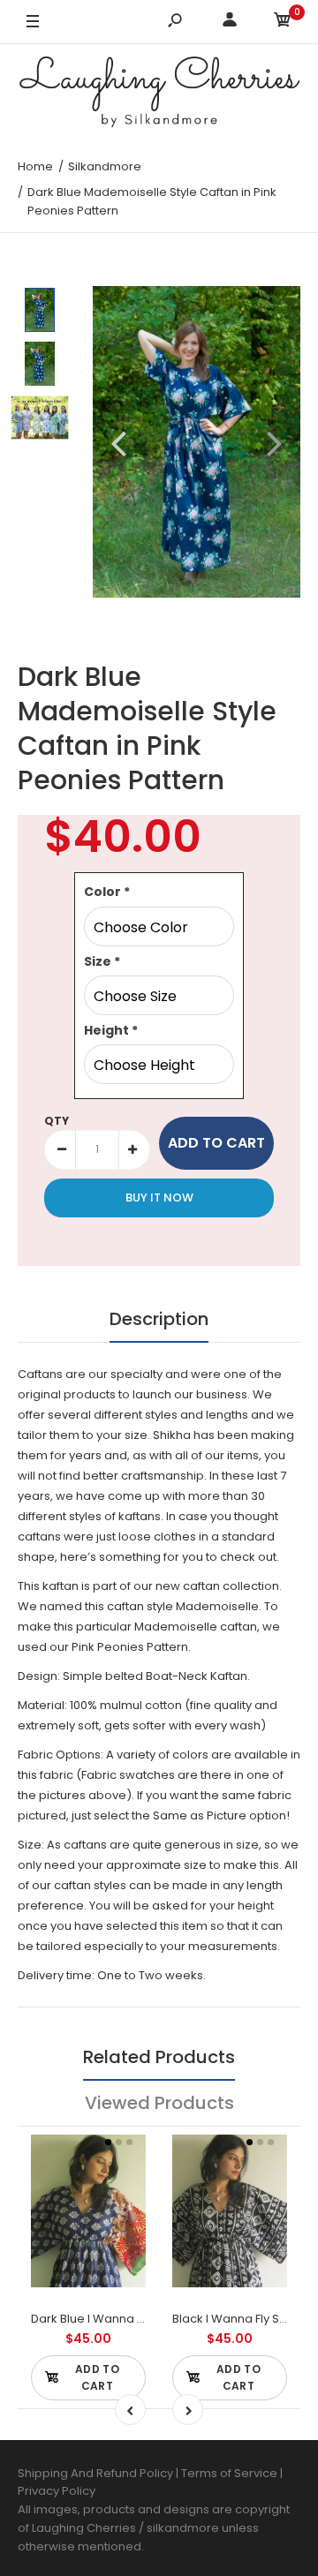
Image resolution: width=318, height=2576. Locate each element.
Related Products (159, 2057)
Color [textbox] (107, 892)
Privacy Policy (57, 2491)
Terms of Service (231, 2473)
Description (159, 1319)
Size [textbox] (102, 961)
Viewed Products (159, 2103)
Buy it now (159, 1198)
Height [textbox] (111, 1030)
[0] (283, 23)
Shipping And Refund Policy (95, 2473)
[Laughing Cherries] (159, 94)
